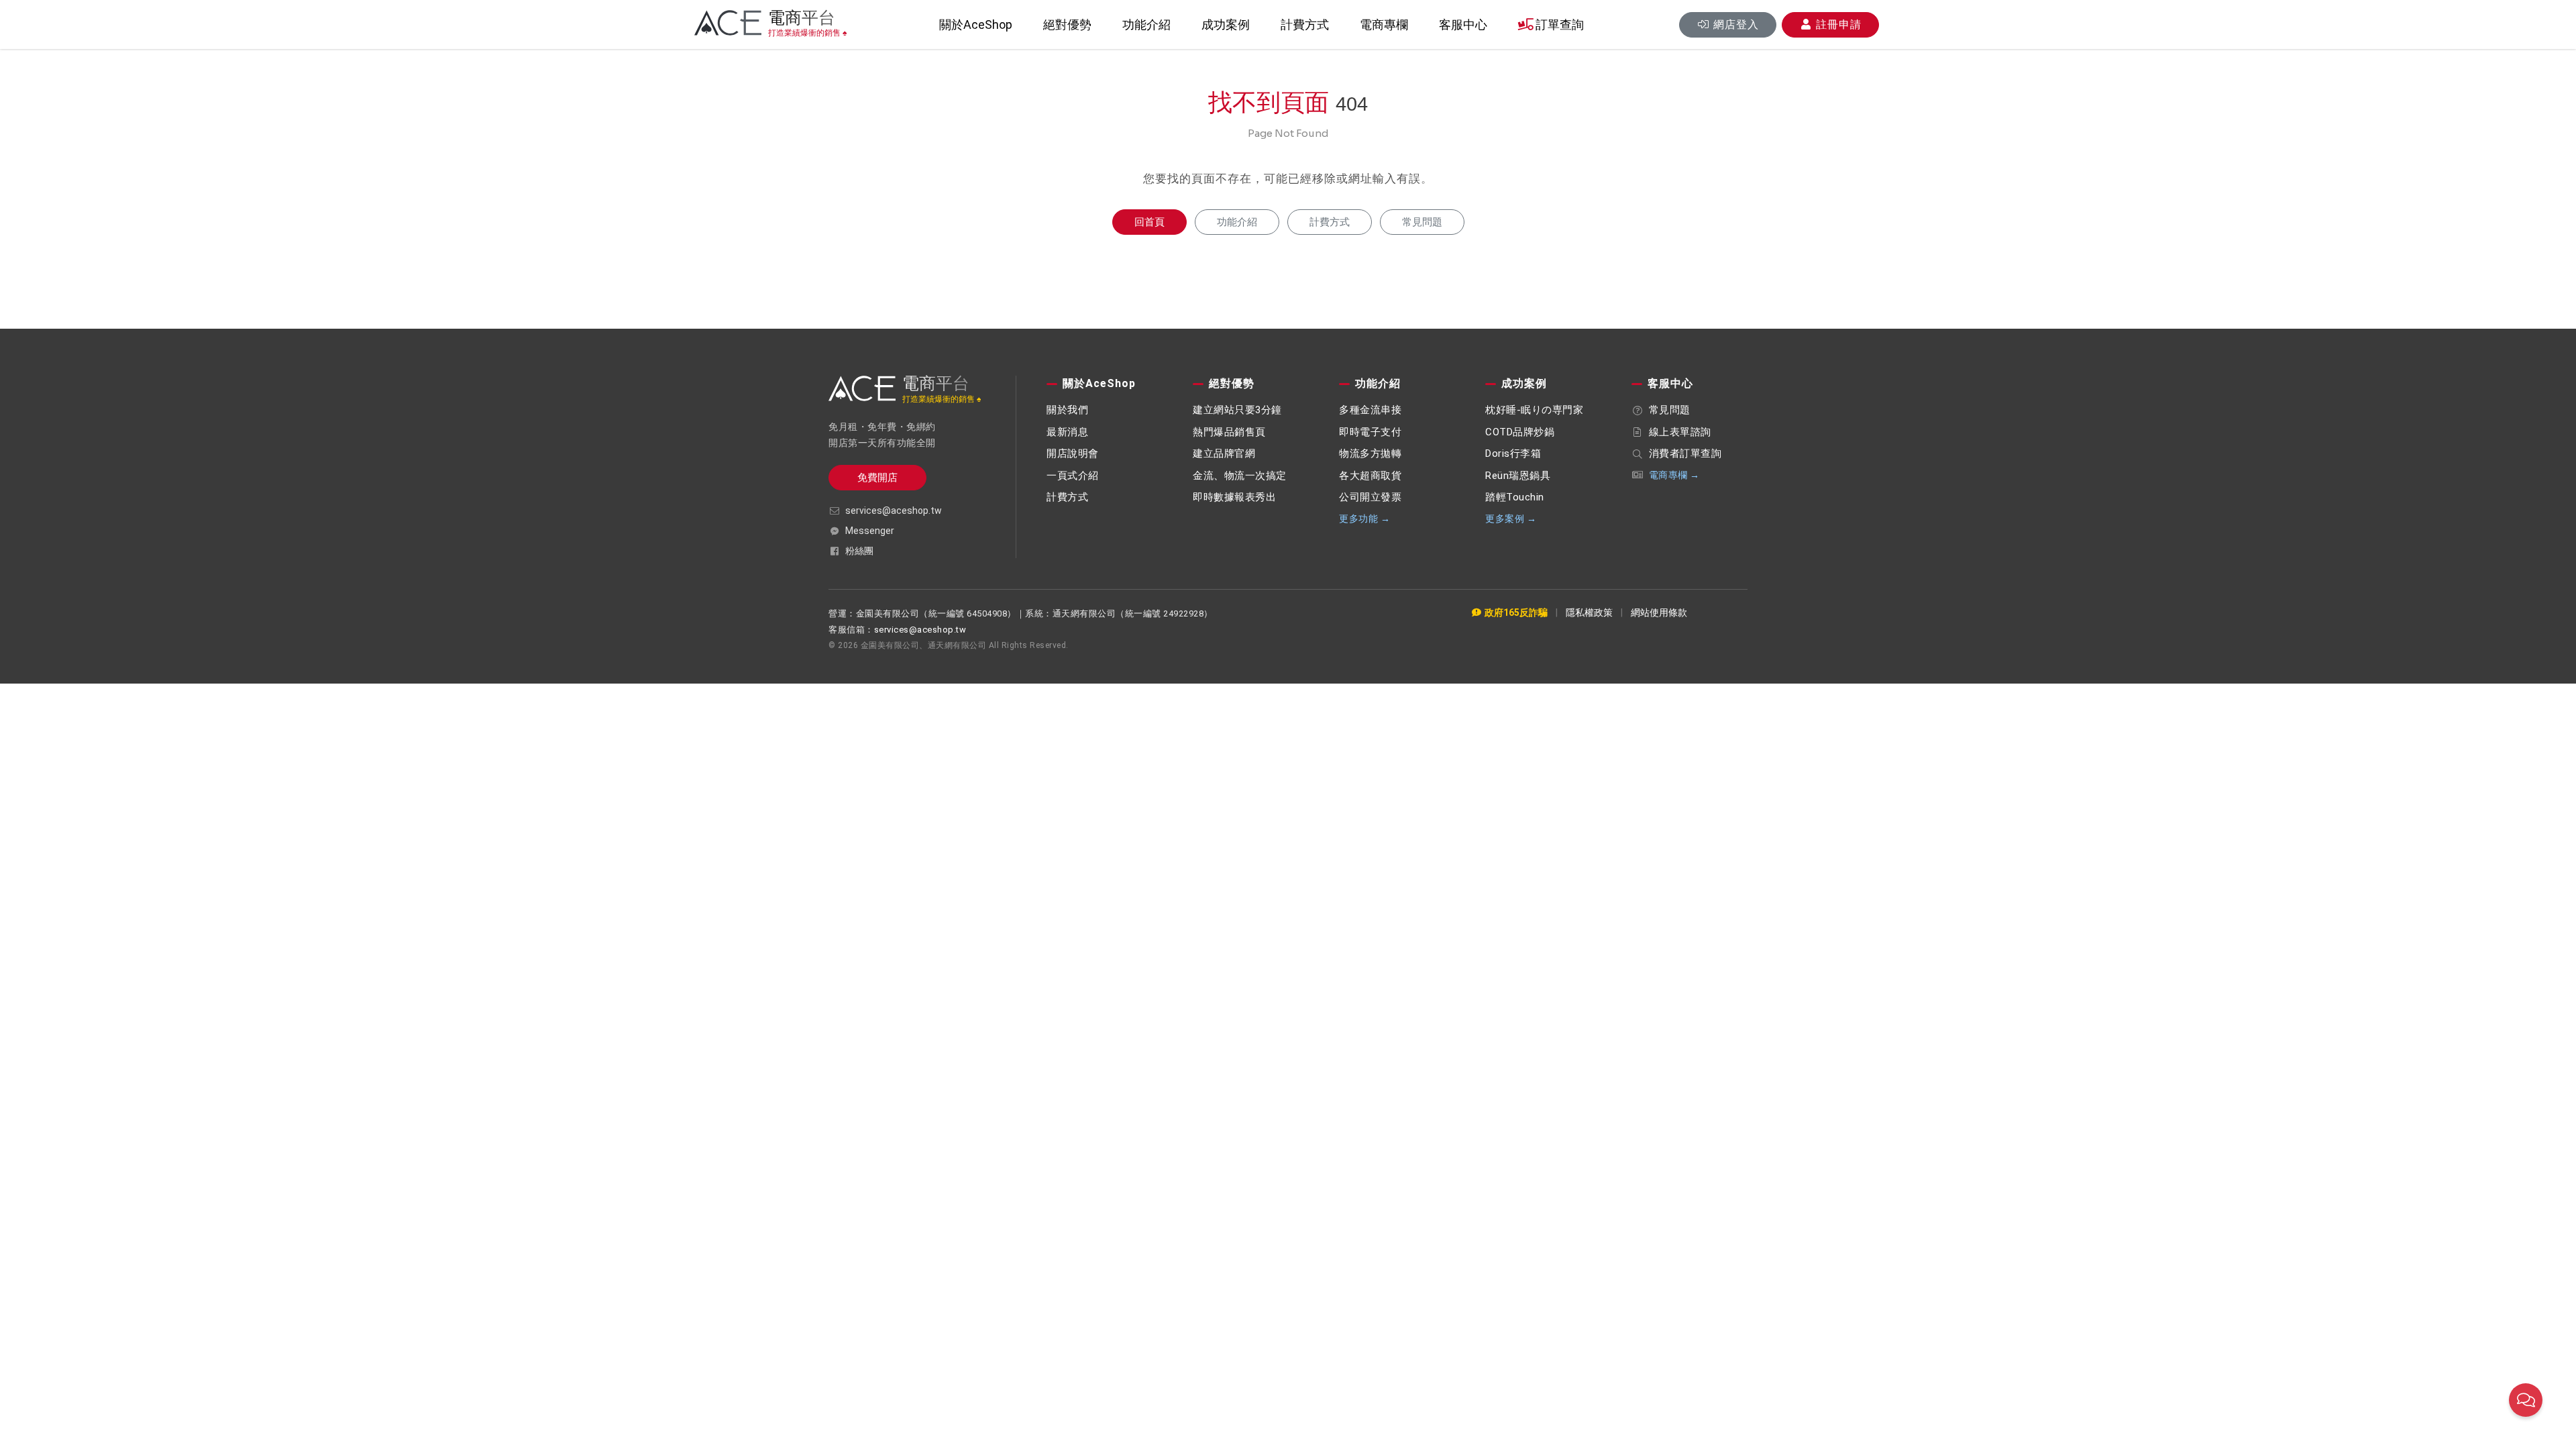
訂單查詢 (1558, 24)
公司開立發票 (1370, 497)
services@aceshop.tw (894, 511)
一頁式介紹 (1073, 476)
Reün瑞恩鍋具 (1518, 476)
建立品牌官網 (1224, 453)
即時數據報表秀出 (1234, 497)
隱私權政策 (1589, 612)
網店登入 (1734, 24)
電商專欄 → (1674, 475)
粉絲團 (859, 551)
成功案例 (1226, 24)
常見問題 (1422, 222)
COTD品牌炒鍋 (1520, 432)
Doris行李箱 (1513, 453)
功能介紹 (1146, 24)
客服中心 (1463, 24)
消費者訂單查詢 (1685, 453)
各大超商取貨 (1370, 476)
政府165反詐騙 (1515, 612)
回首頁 (1149, 222)
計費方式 (1305, 24)
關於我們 (1067, 410)
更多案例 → (1511, 519)
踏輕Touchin (1515, 497)
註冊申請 (1837, 24)
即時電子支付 (1370, 432)
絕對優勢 (1067, 24)
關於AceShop (976, 24)
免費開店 (877, 478)
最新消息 (1067, 432)
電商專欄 (1384, 24)
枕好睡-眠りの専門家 (1534, 410)
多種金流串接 (1370, 410)
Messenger (870, 531)
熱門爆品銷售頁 (1229, 432)
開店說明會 (1073, 453)
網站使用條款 (1659, 612)
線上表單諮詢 (1680, 432)
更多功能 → (1364, 519)
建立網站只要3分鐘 (1237, 410)
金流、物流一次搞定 (1240, 476)
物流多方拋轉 (1370, 453)
